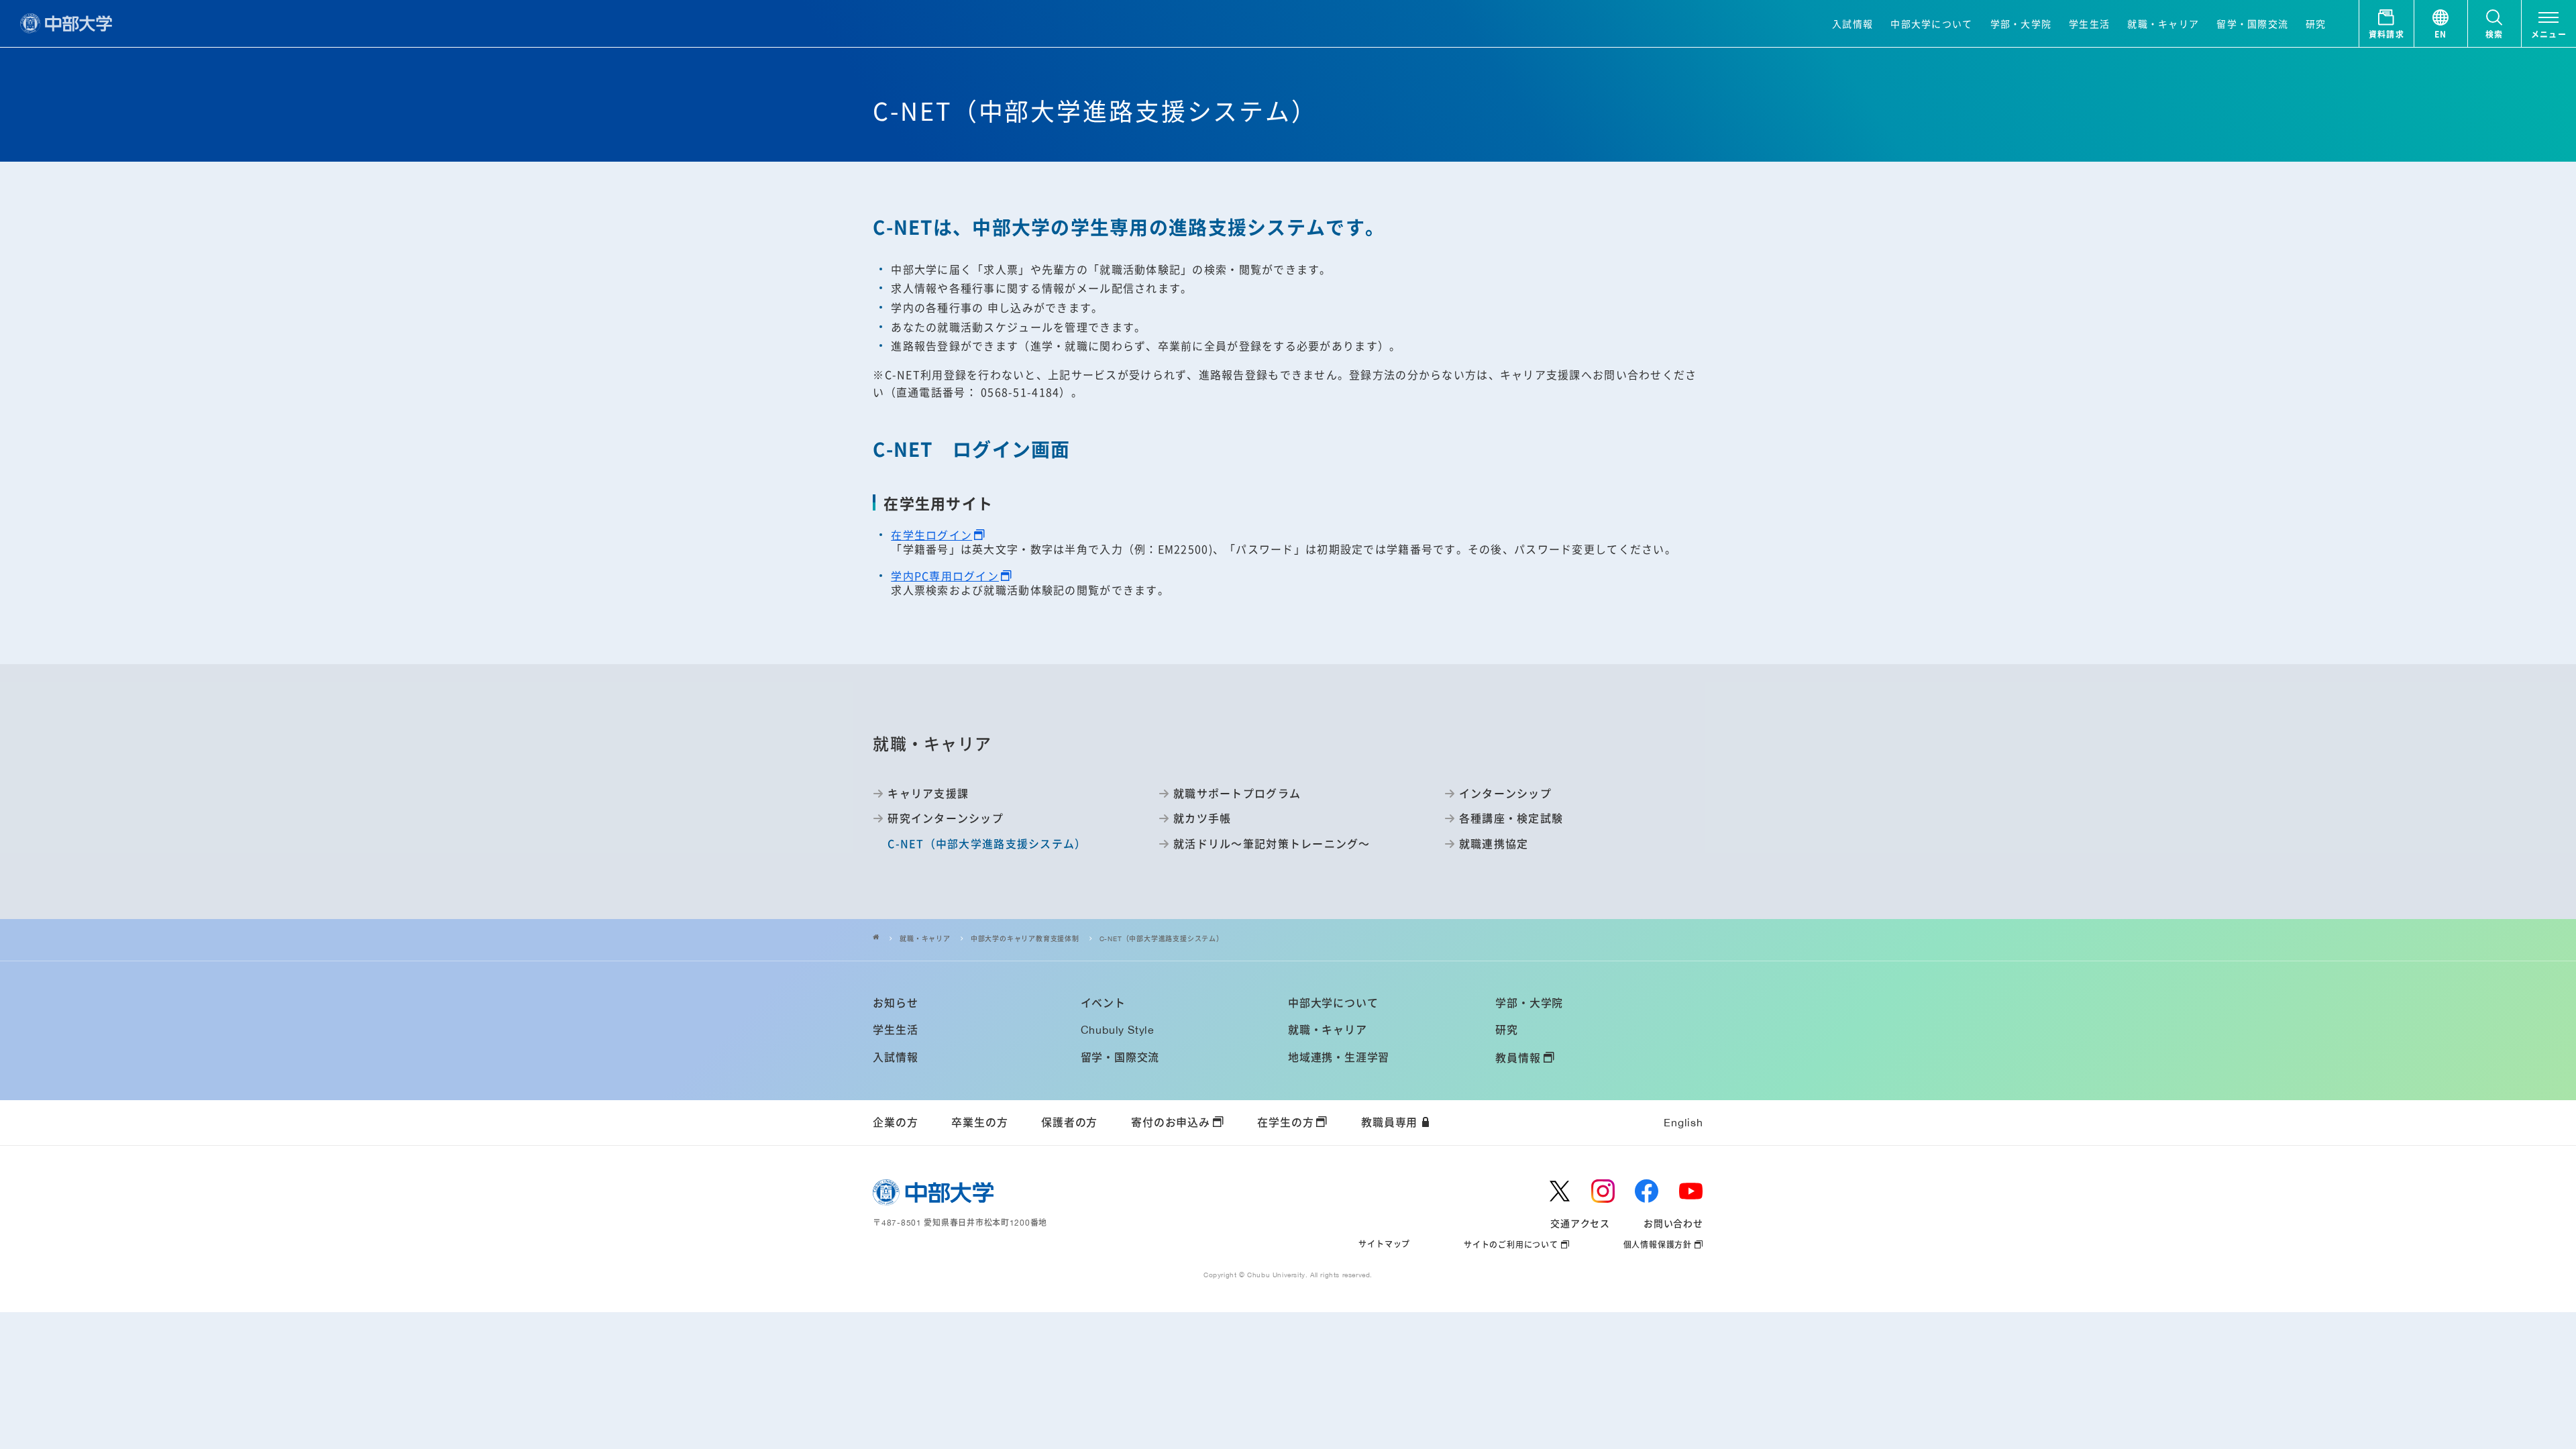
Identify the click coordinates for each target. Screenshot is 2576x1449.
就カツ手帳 (1202, 818)
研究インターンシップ (946, 818)
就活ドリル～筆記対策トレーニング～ (1272, 843)
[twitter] (1560, 1191)
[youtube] (1691, 1191)
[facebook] (1647, 1191)
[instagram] (1603, 1191)
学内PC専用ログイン (945, 576)
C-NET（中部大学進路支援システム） (1162, 939)
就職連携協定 (1494, 843)
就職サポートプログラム (1237, 793)
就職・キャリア (925, 939)
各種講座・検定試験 (1511, 818)
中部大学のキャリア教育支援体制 (1025, 939)
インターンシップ (1505, 793)
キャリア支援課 (928, 793)
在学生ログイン (931, 535)
